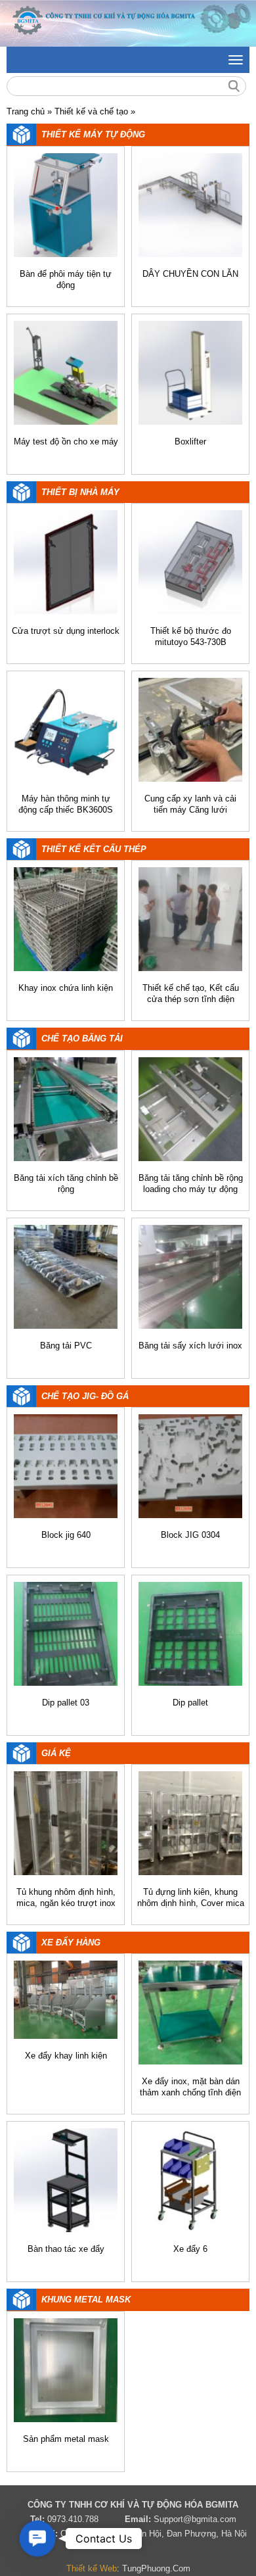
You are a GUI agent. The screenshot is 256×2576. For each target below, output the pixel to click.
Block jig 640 (66, 1535)
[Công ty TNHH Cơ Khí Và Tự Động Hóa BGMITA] (128, 23)
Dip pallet (190, 1703)
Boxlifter (190, 441)
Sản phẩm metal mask (66, 2439)
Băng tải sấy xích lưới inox (190, 1346)
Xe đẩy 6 (190, 2249)
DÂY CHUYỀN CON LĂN (190, 274)
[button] (37, 2539)
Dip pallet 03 (66, 1703)
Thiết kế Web (92, 2568)
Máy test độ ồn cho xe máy (66, 441)
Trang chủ (26, 111)
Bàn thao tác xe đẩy (66, 2249)
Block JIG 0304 (190, 1535)
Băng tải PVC (66, 1346)
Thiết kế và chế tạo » (95, 111)
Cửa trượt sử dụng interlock (66, 631)
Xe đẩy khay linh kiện (66, 2056)
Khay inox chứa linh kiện (66, 988)
